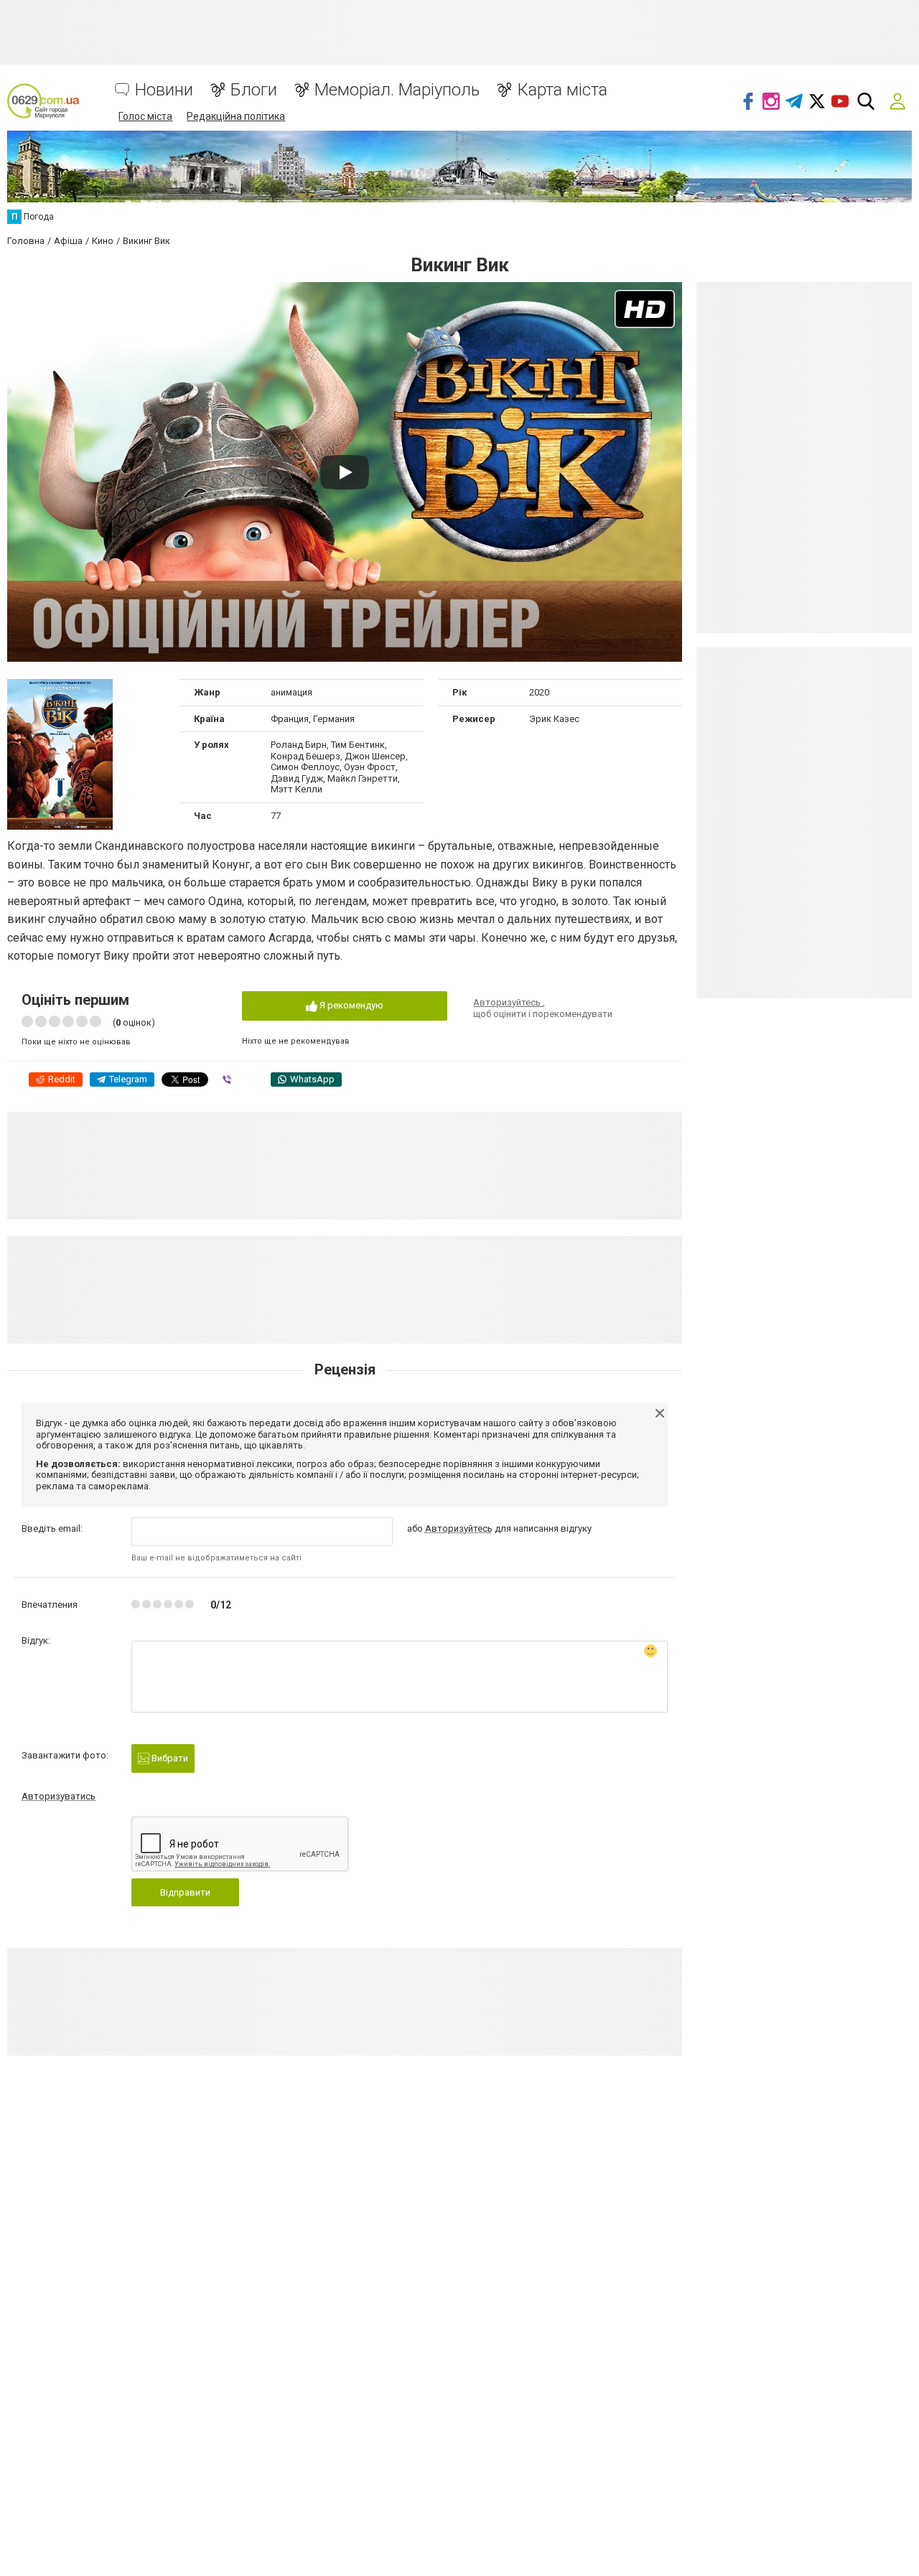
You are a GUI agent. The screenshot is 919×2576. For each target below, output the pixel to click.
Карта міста (562, 90)
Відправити (185, 1892)
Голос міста (145, 116)
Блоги (254, 90)
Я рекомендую (350, 1005)
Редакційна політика (236, 116)
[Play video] (345, 472)
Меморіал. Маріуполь (397, 90)
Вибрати (169, 1758)
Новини (164, 90)
